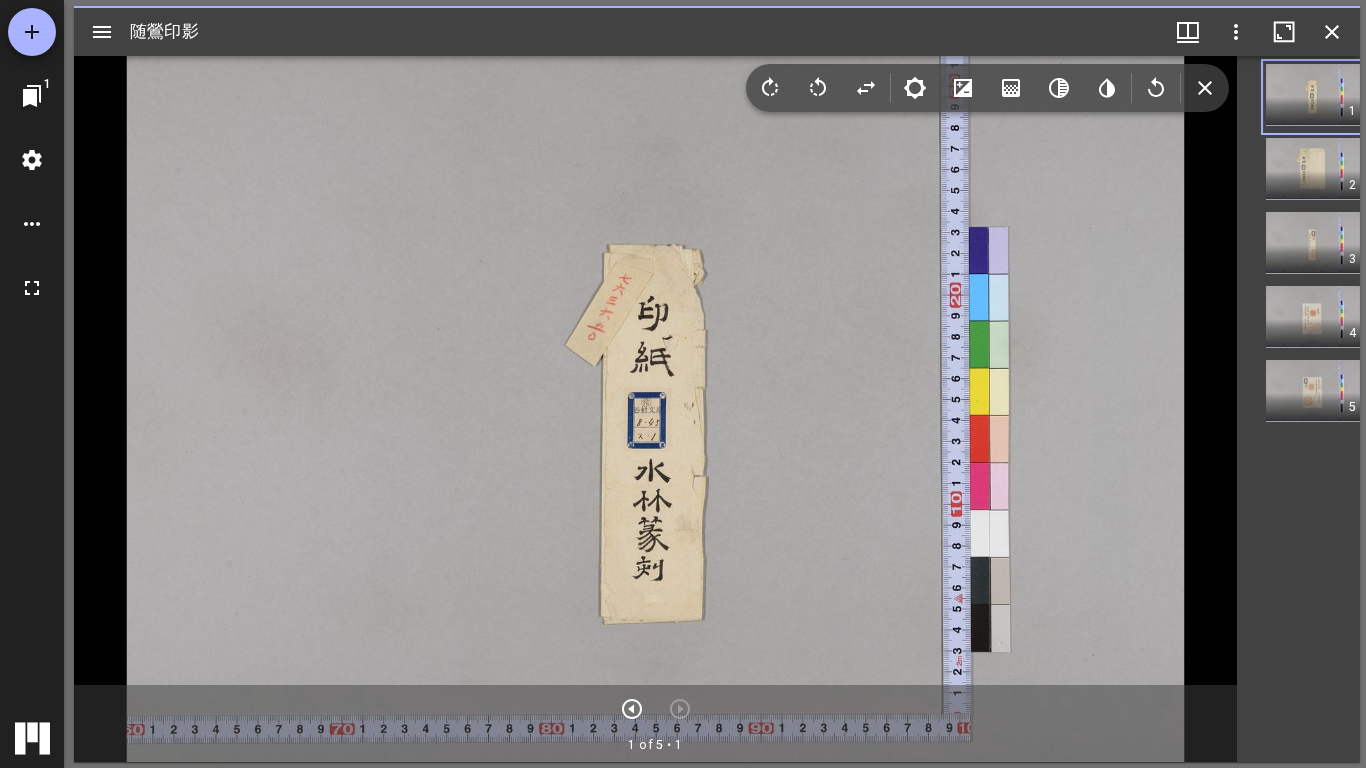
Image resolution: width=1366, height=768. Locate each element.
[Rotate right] (770, 88)
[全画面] (32, 288)
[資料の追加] (32, 32)
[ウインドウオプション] (1236, 32)
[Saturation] (1011, 88)
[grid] (1298, 409)
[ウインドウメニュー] (1188, 32)
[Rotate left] (818, 88)
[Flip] (866, 88)
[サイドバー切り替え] (102, 32)
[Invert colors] (1107, 88)
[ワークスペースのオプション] (32, 224)
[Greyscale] (1059, 88)
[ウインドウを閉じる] (1332, 32)
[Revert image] (1156, 88)
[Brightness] (915, 88)
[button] (1313, 97)
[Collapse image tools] (1205, 88)
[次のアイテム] (632, 709)
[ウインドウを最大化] (1284, 32)
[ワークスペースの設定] (32, 160)
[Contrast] (963, 88)
